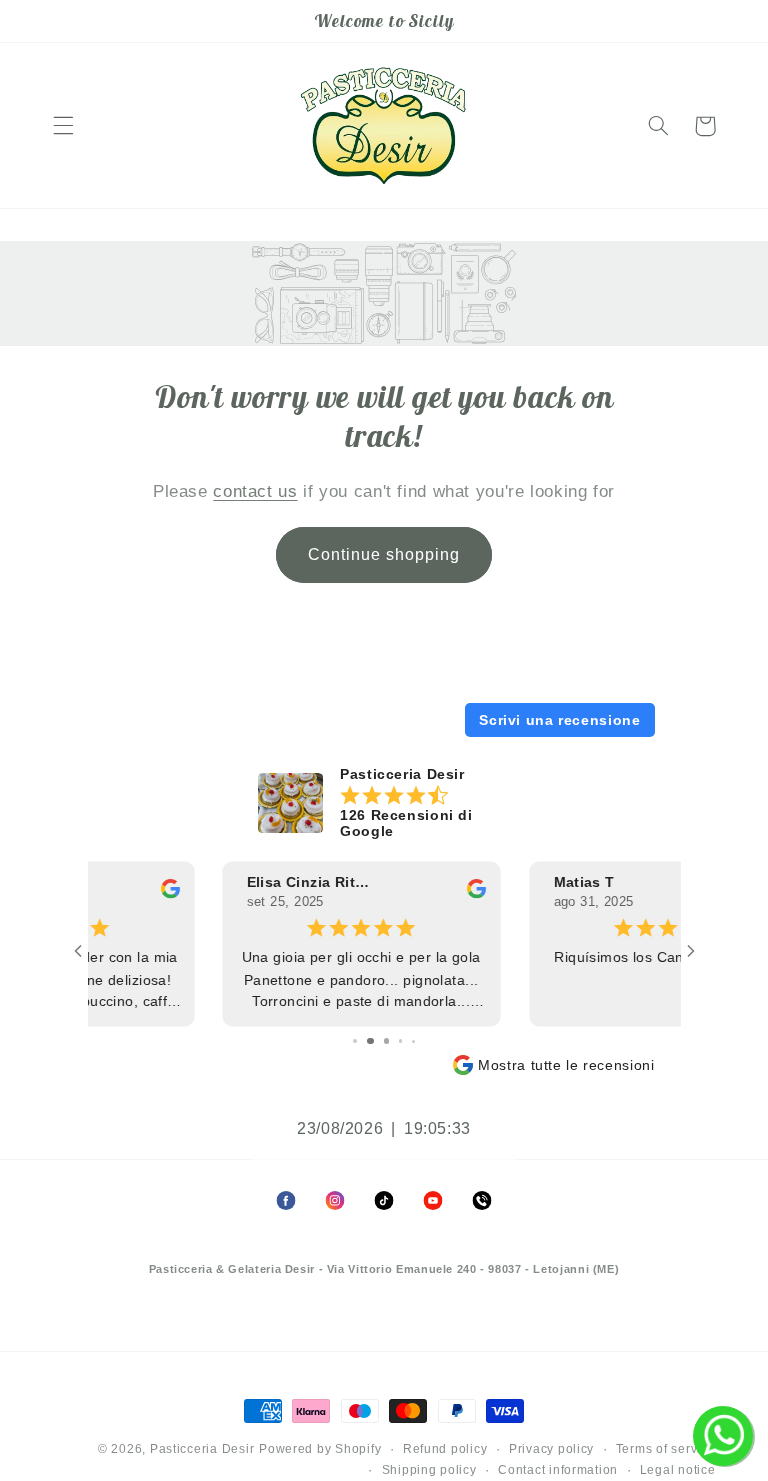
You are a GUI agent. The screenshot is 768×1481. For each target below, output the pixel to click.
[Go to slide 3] (354, 1041)
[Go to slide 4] (368, 1041)
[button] (63, 126)
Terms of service (666, 1449)
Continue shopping (384, 554)
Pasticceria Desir (202, 1449)
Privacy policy (551, 1449)
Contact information (558, 1470)
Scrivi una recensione (559, 720)
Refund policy (445, 1449)
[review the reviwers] (345, 894)
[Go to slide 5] (384, 1041)
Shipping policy (429, 1470)
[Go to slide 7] (414, 1041)
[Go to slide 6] (400, 1041)
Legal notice (678, 1470)
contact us (255, 491)
